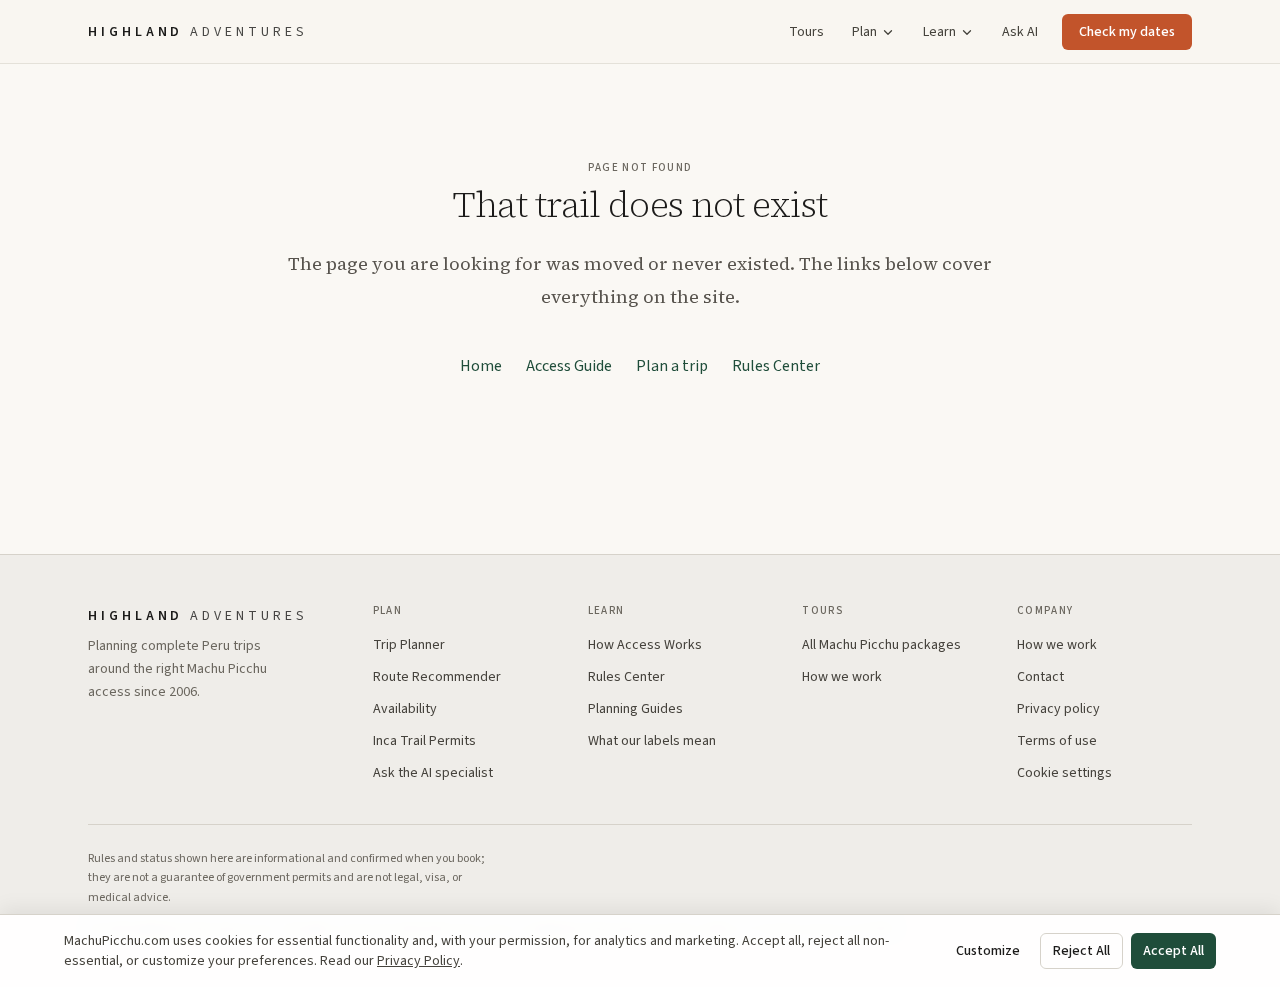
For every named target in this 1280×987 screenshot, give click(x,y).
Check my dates (1127, 32)
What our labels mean (652, 741)
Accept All (1173, 951)
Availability (405, 709)
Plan (864, 32)
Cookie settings (1064, 773)
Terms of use (1057, 741)
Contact (1040, 677)
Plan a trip (672, 366)
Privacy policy (1058, 709)
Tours (806, 32)
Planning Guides (635, 709)
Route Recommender (437, 677)
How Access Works (645, 645)
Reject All (1081, 951)
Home (481, 366)
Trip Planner (409, 645)
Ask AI (1020, 32)
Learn (939, 32)
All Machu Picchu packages (881, 645)
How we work (842, 677)
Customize (988, 951)
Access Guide (569, 366)
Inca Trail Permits (424, 741)
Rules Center (776, 366)
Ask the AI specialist (433, 773)
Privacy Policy (418, 961)
